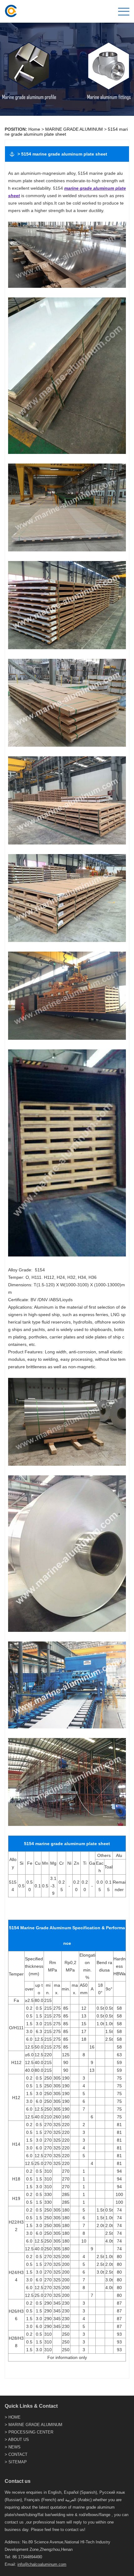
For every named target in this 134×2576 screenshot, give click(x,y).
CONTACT (18, 2454)
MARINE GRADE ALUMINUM (74, 129)
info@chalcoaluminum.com (42, 2564)
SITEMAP (18, 2462)
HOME (14, 2417)
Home (34, 129)
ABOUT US (19, 2440)
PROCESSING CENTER (31, 2432)
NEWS (14, 2447)
